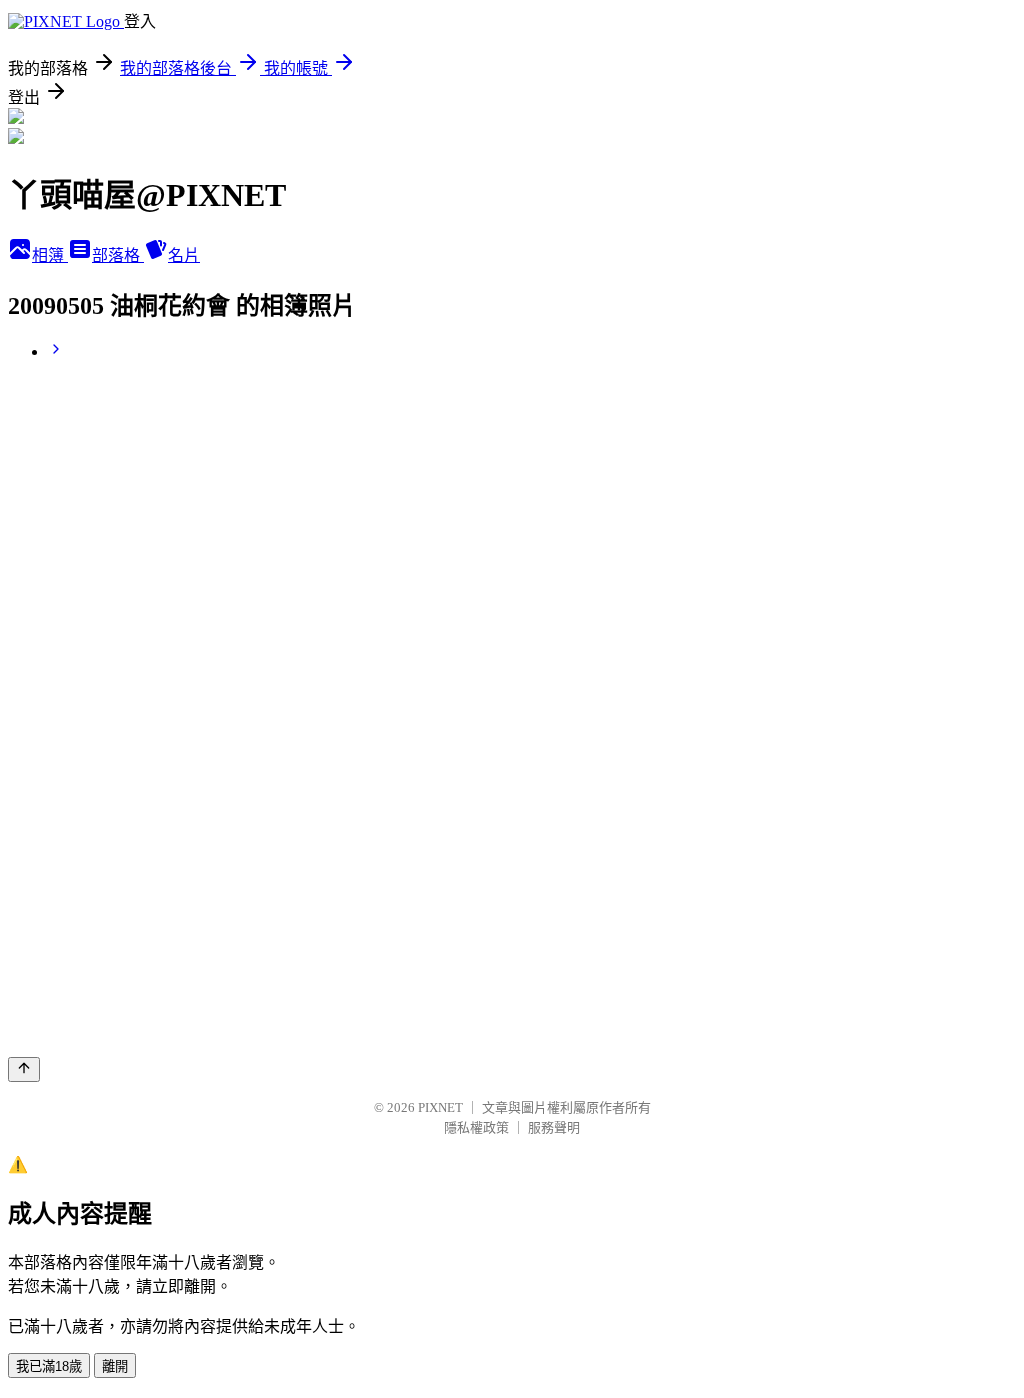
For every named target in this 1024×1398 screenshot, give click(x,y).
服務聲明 (554, 1127)
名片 (184, 255)
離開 (115, 1366)
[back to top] (24, 1069)
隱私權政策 (476, 1127)
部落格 (118, 255)
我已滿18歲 (49, 1366)
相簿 (50, 255)
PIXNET (440, 1107)
